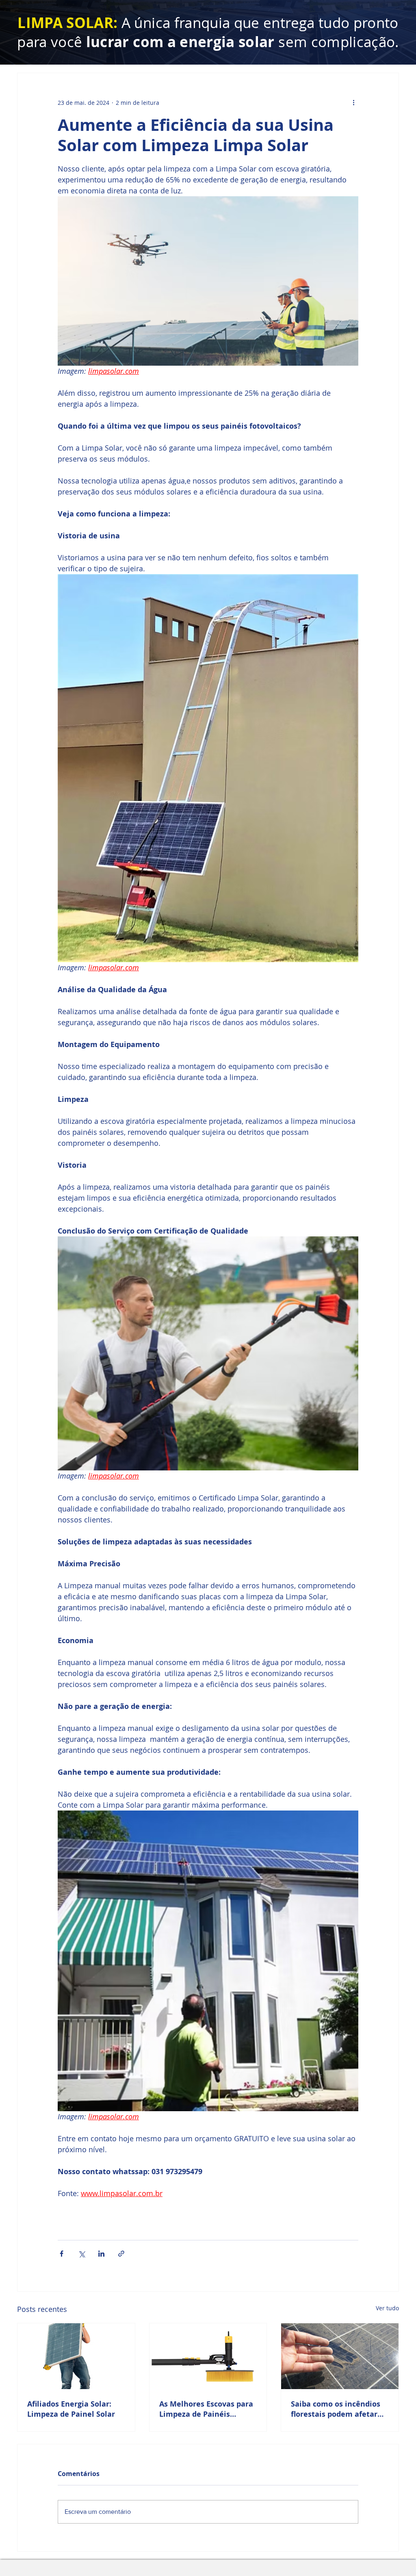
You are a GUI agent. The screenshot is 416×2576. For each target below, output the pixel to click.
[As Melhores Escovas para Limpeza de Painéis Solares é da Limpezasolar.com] (208, 2356)
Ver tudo (387, 2308)
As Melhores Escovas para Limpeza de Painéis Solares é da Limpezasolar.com (206, 2409)
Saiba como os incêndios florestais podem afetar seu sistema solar (336, 2409)
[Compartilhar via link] (121, 2254)
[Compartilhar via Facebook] (62, 2254)
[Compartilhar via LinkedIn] (101, 2254)
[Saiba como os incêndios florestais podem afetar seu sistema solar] (340, 2356)
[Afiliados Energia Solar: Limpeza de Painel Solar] (76, 2356)
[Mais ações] (353, 102)
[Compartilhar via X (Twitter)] (81, 2254)
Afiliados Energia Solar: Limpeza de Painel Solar (71, 2409)
